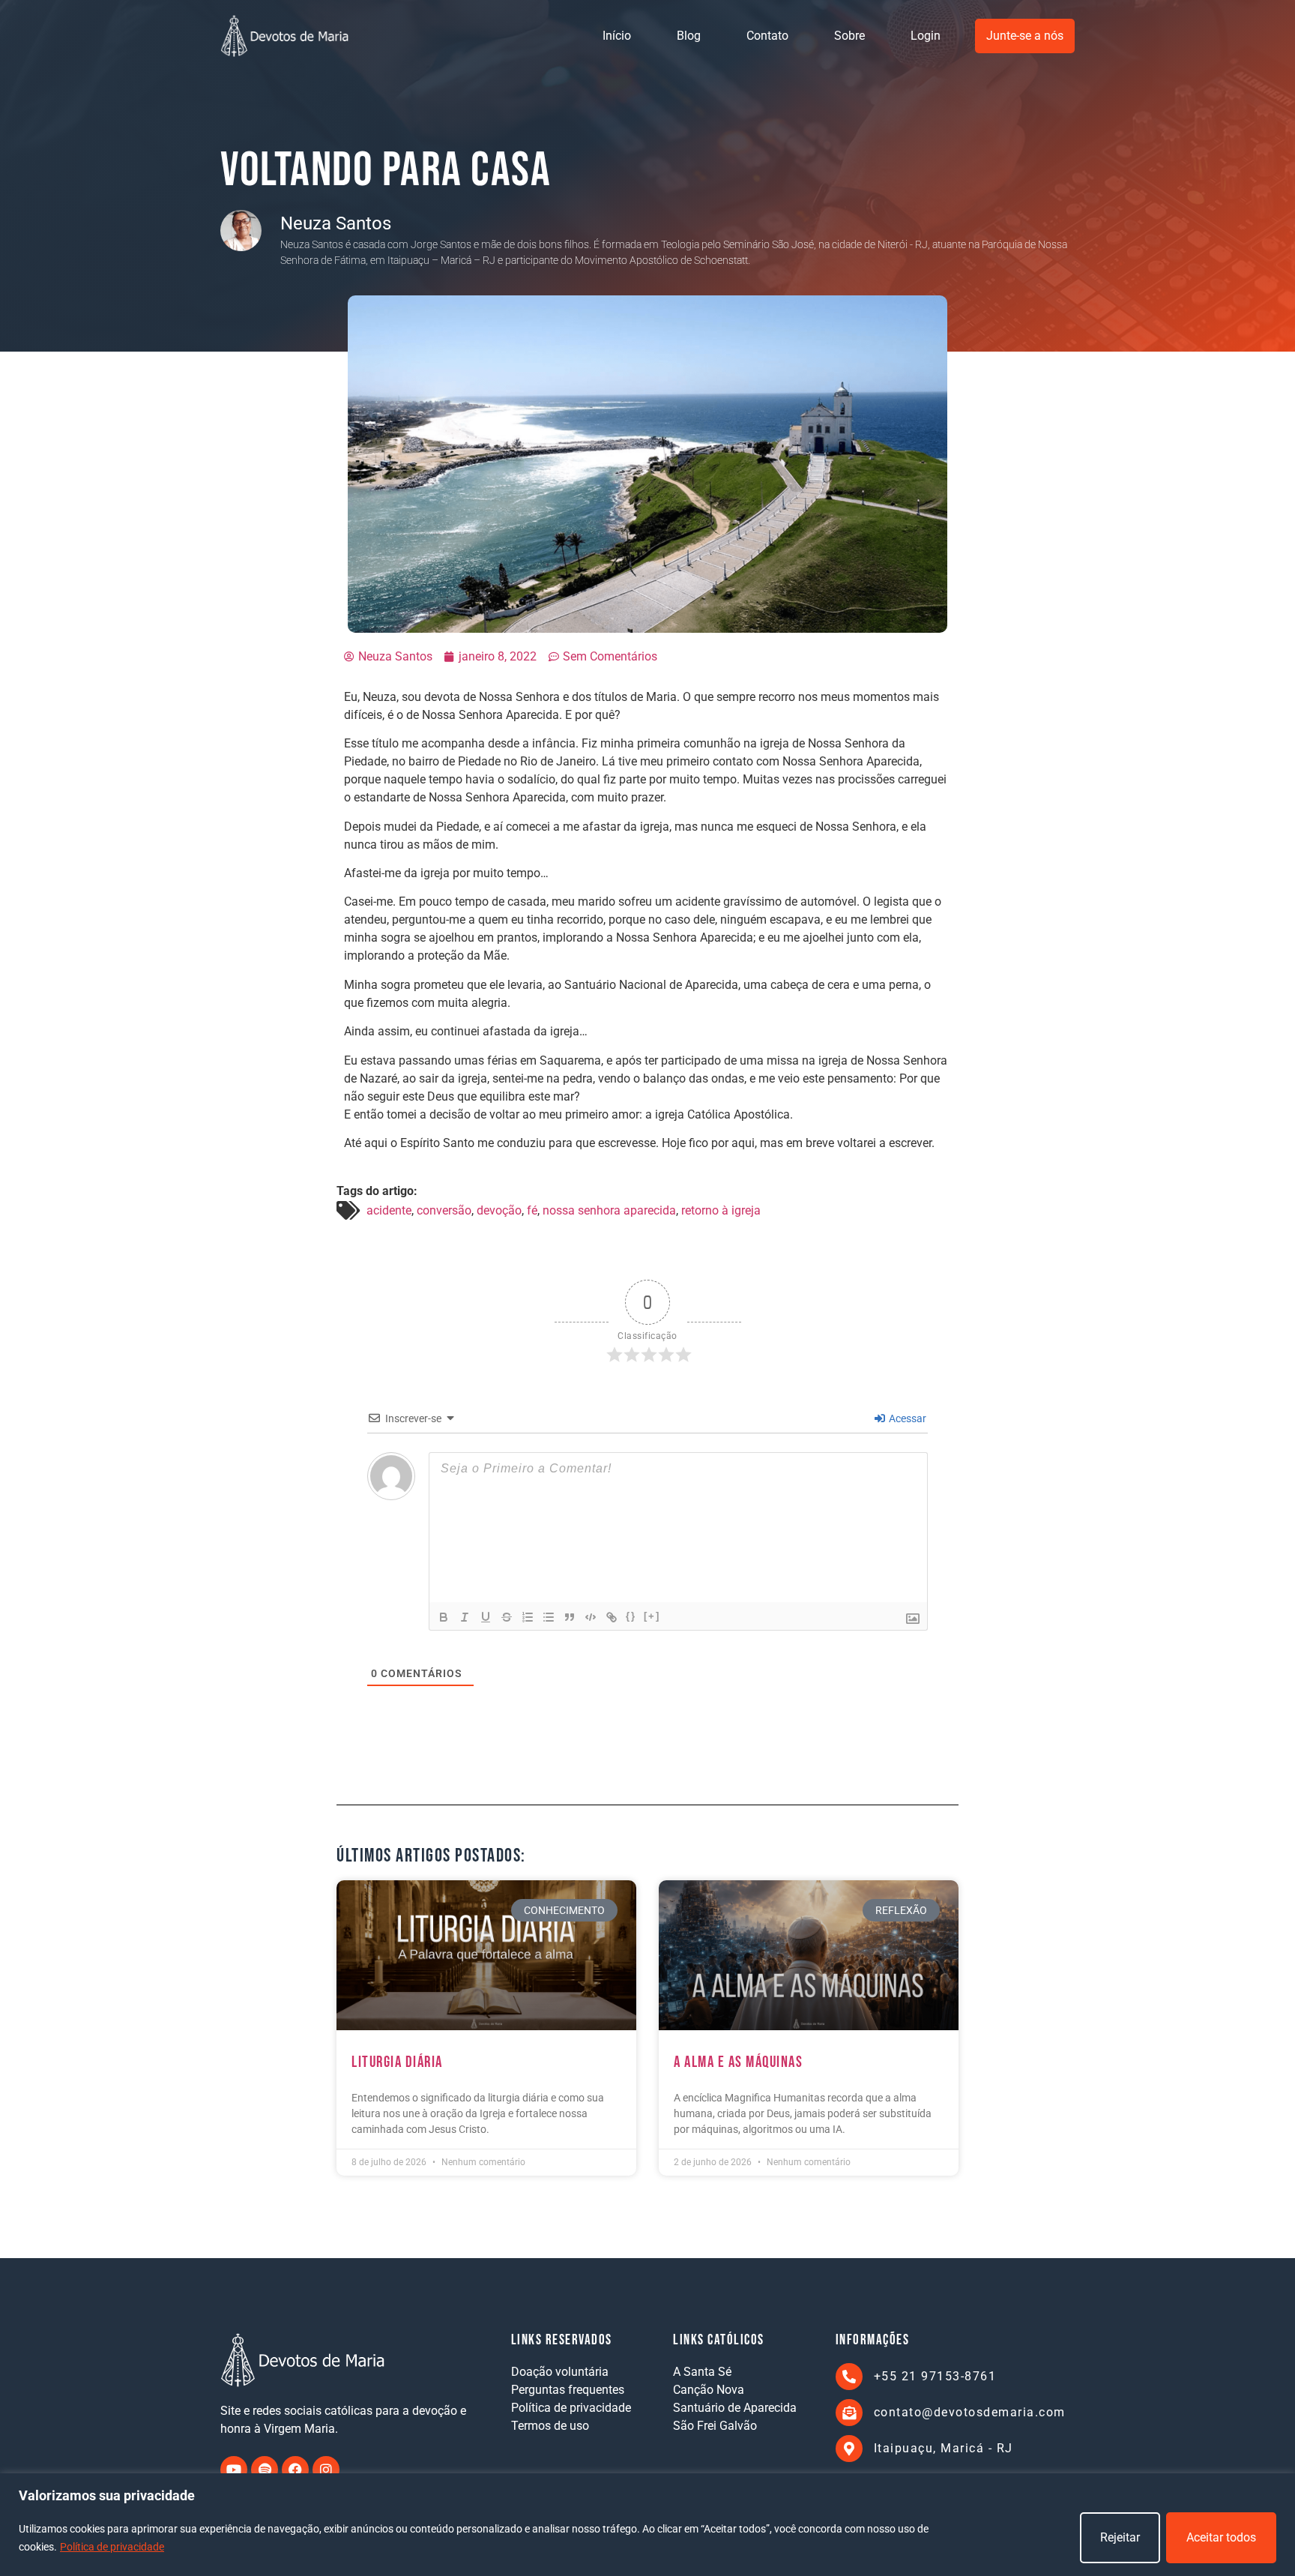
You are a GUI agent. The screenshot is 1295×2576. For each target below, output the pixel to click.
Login (926, 36)
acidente (389, 1210)
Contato (767, 36)
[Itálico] (465, 1617)
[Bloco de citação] (570, 1617)
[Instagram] (326, 2470)
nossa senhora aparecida (609, 1210)
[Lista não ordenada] (549, 1617)
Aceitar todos (1221, 2537)
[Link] (612, 1617)
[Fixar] (507, 1617)
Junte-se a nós (1025, 36)
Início (617, 36)
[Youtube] (234, 2470)
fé (532, 1210)
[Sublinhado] (486, 1617)
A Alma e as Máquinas (738, 2062)
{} (631, 1616)
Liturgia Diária (397, 2062)
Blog (689, 36)
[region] (647, 2525)
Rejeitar (1120, 2537)
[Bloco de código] (591, 1617)
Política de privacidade (112, 2547)
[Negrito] (444, 1617)
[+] (652, 1616)
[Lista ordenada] (528, 1617)
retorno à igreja (721, 1210)
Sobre (849, 36)
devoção (499, 1210)
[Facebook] (295, 2470)
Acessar (906, 1418)
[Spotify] (265, 2470)
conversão (444, 1210)
